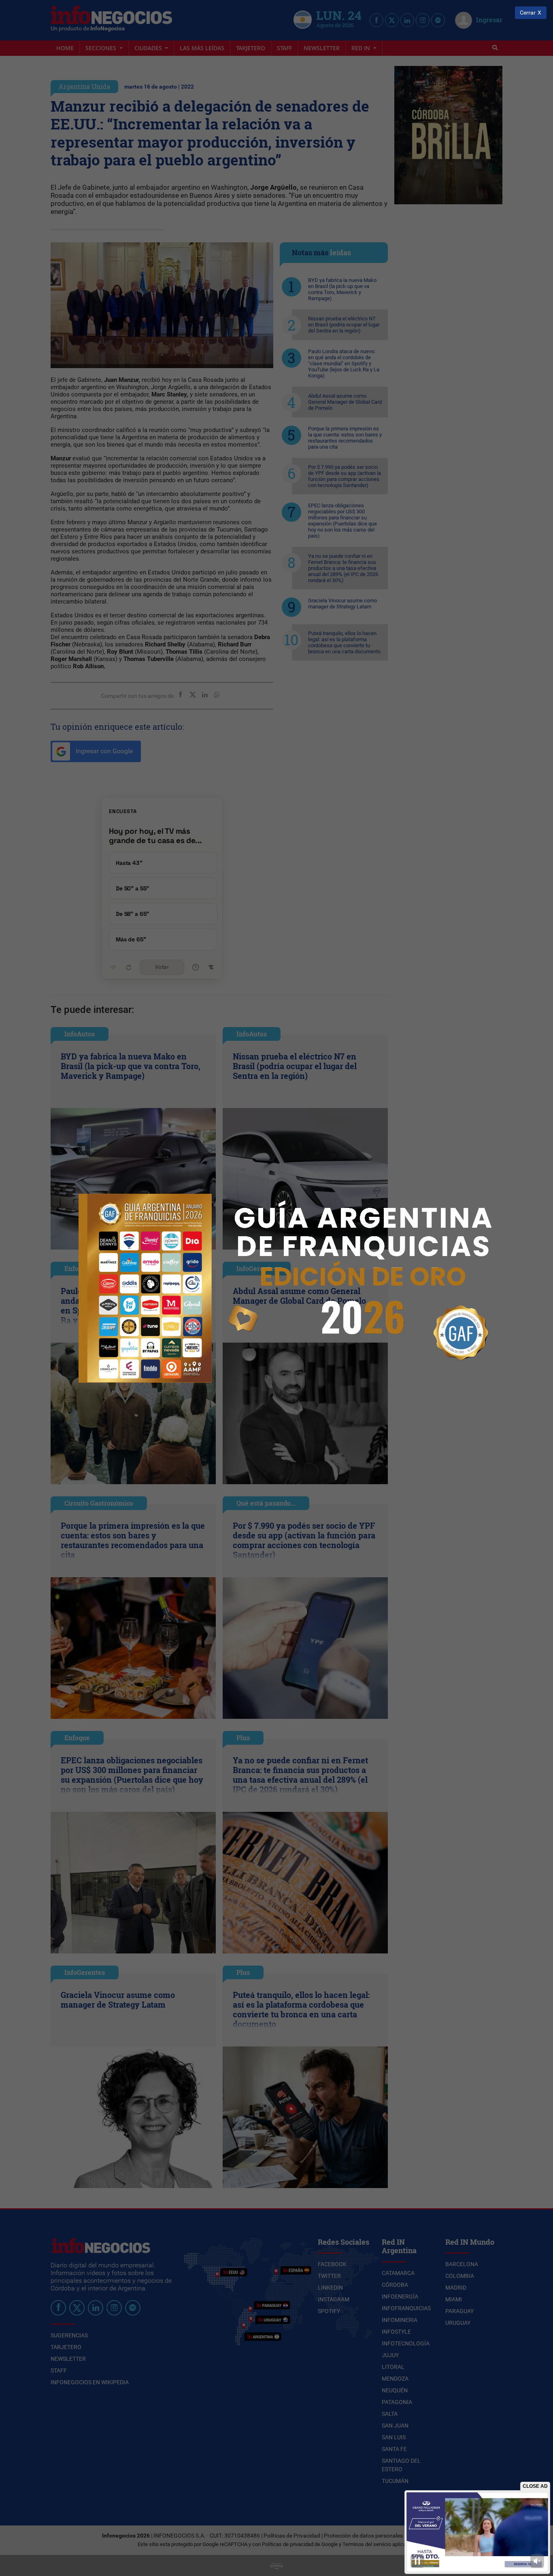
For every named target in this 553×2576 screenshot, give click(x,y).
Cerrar (528, 13)
